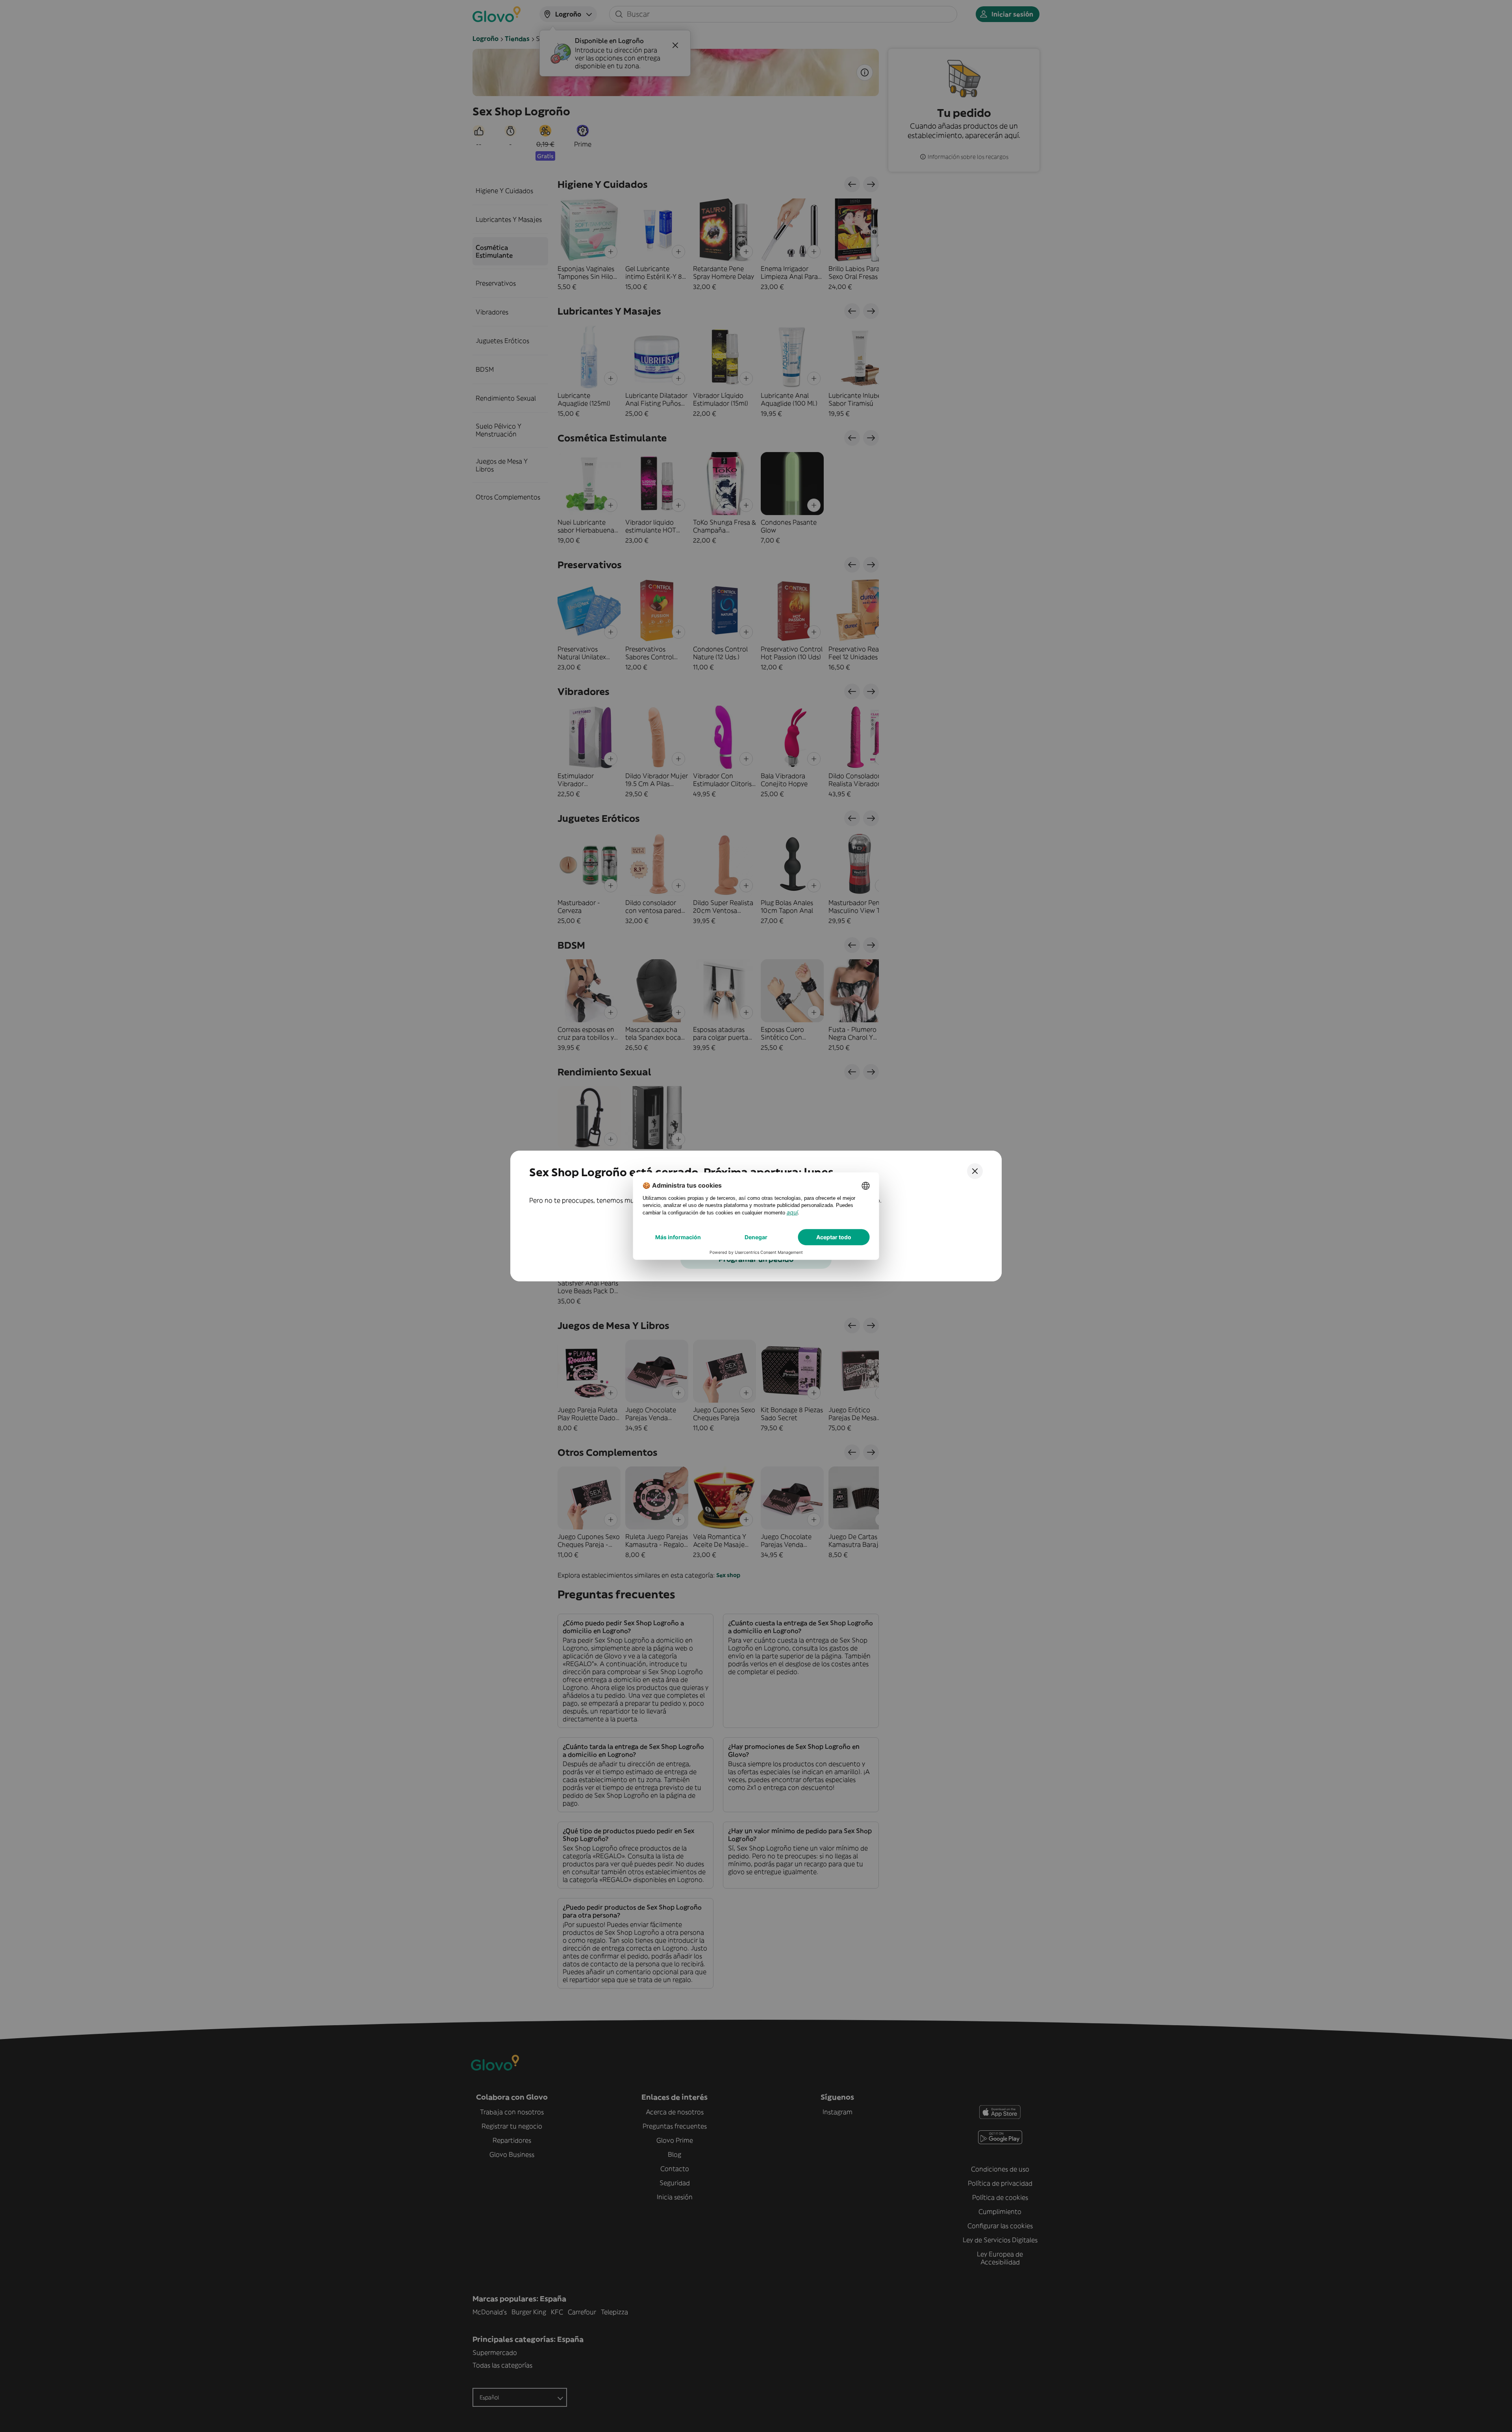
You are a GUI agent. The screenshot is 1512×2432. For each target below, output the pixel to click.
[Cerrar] (975, 1171)
